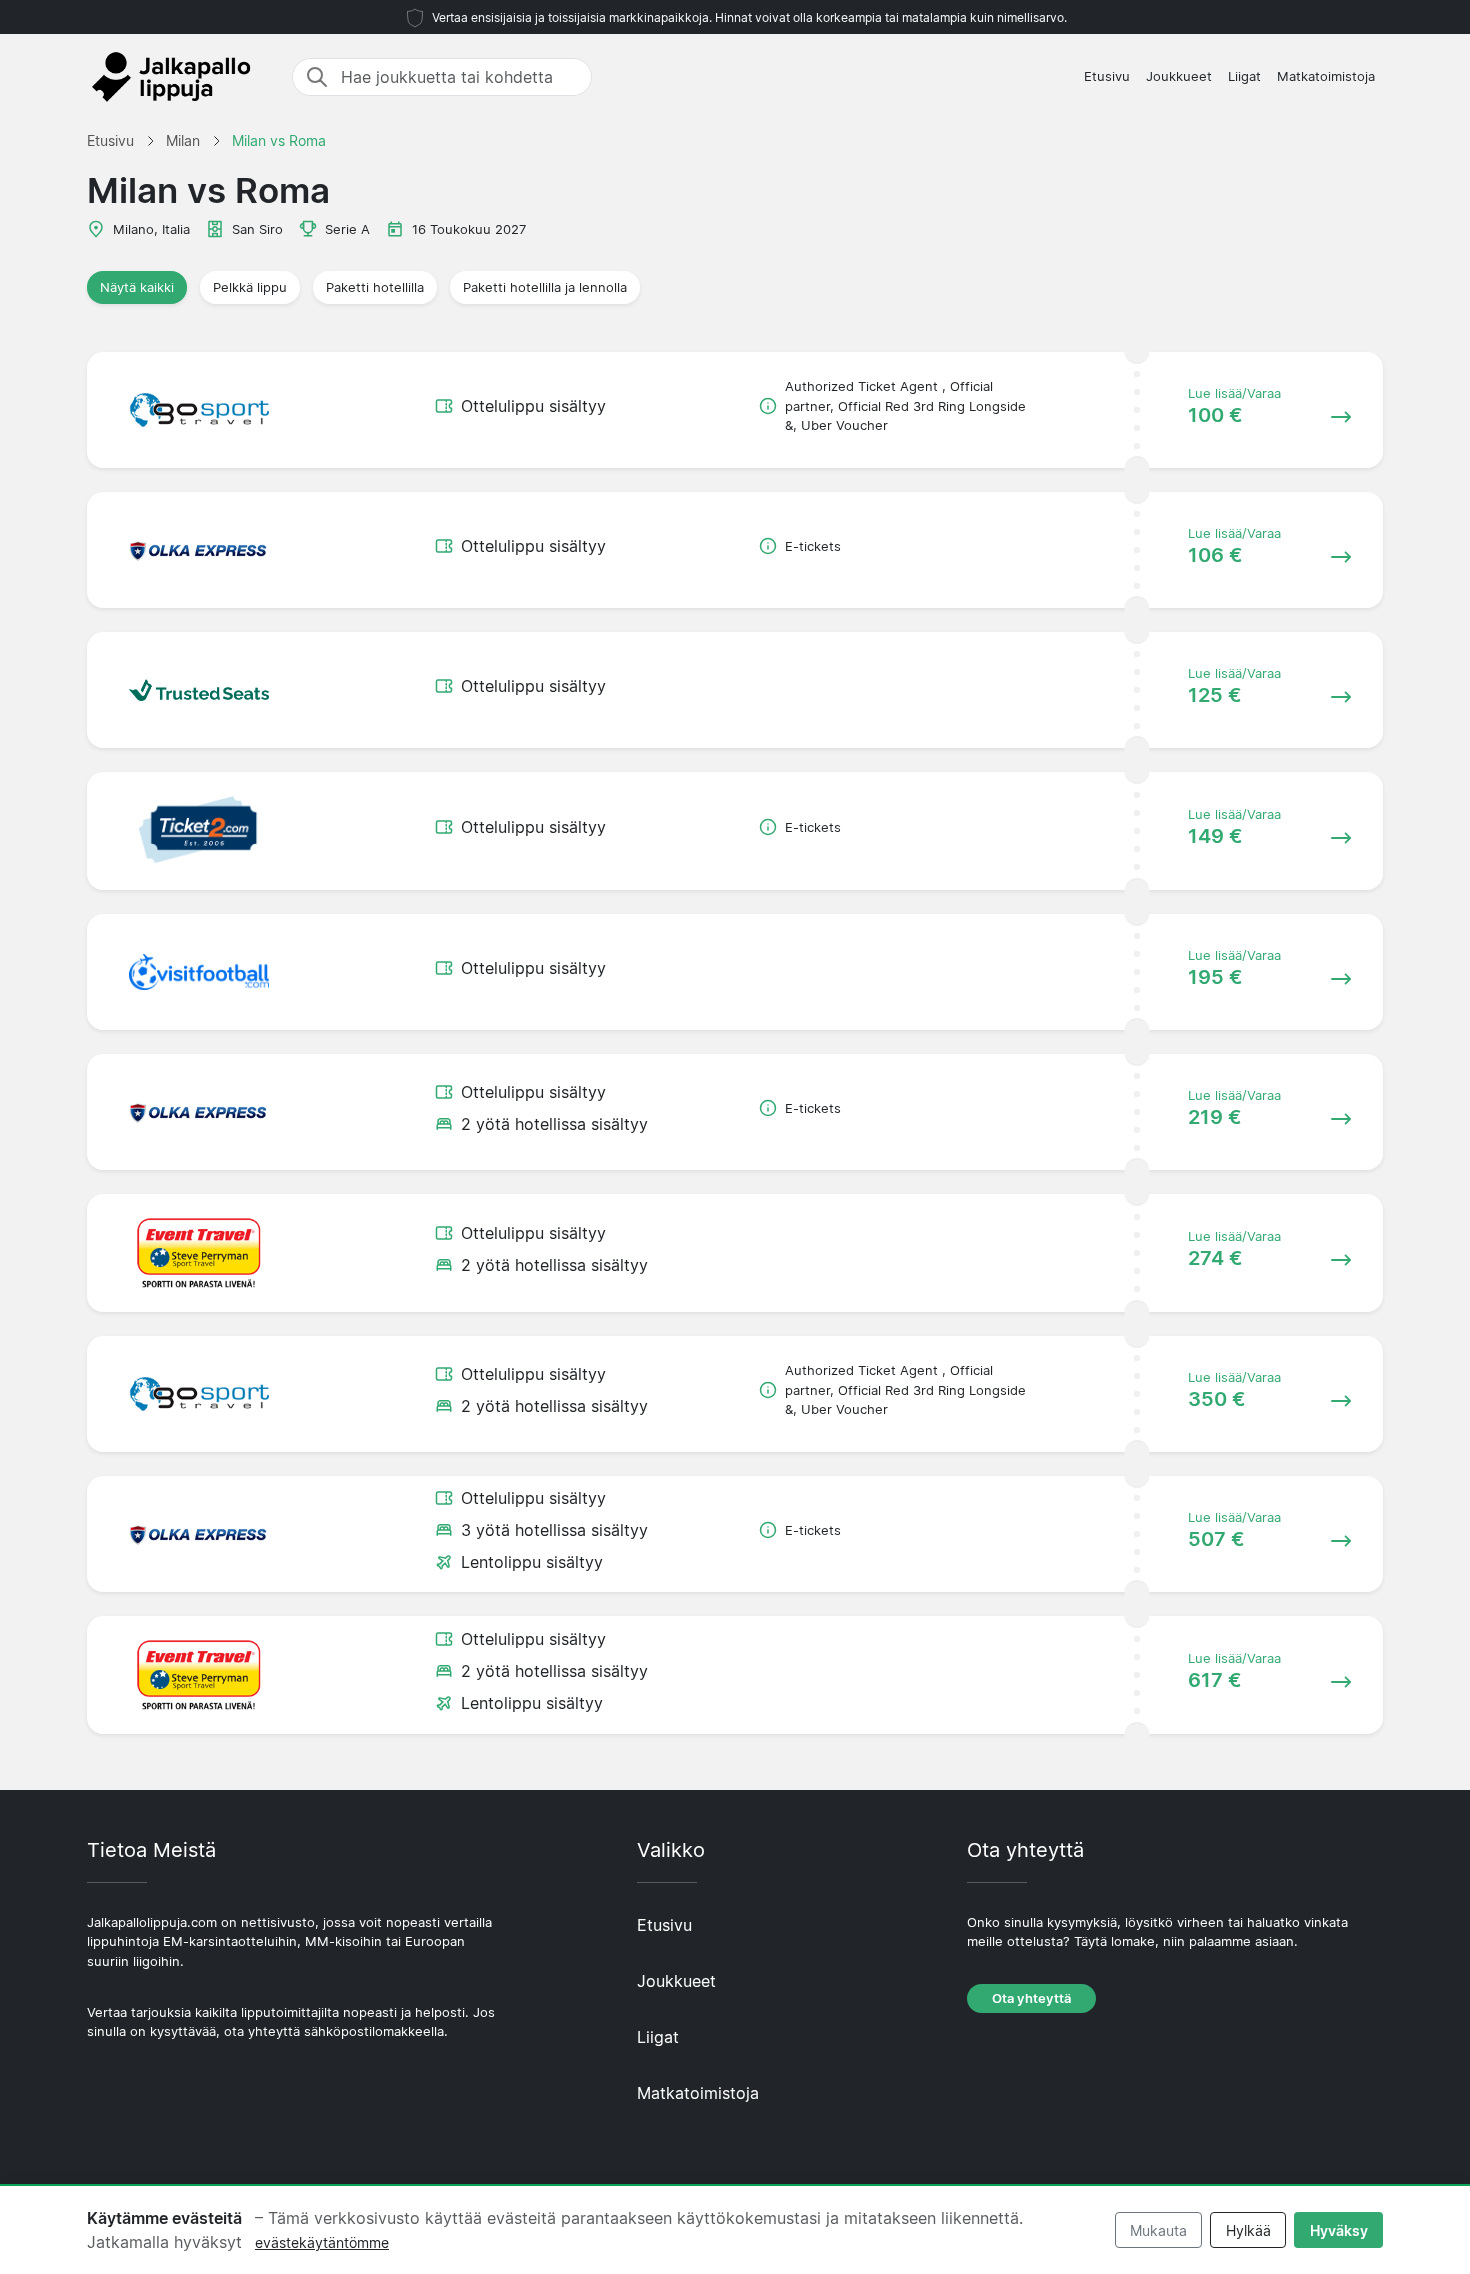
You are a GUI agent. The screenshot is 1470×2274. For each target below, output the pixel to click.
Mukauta (1158, 2230)
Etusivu (1107, 76)
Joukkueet (1179, 76)
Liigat (1244, 76)
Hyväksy (1339, 2230)
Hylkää (1248, 2230)
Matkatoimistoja (1326, 76)
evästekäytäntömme (322, 2242)
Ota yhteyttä (1031, 1998)
